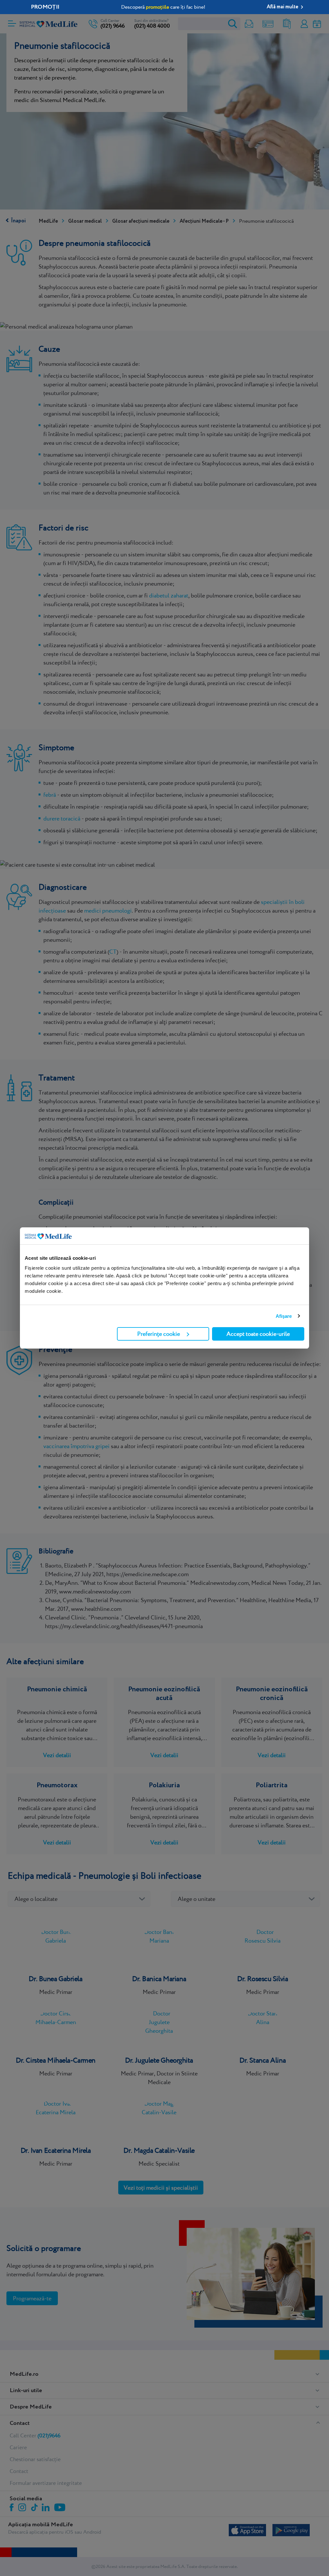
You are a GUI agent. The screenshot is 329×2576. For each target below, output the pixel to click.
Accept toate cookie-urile (258, 1334)
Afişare (284, 1316)
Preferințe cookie (159, 1334)
